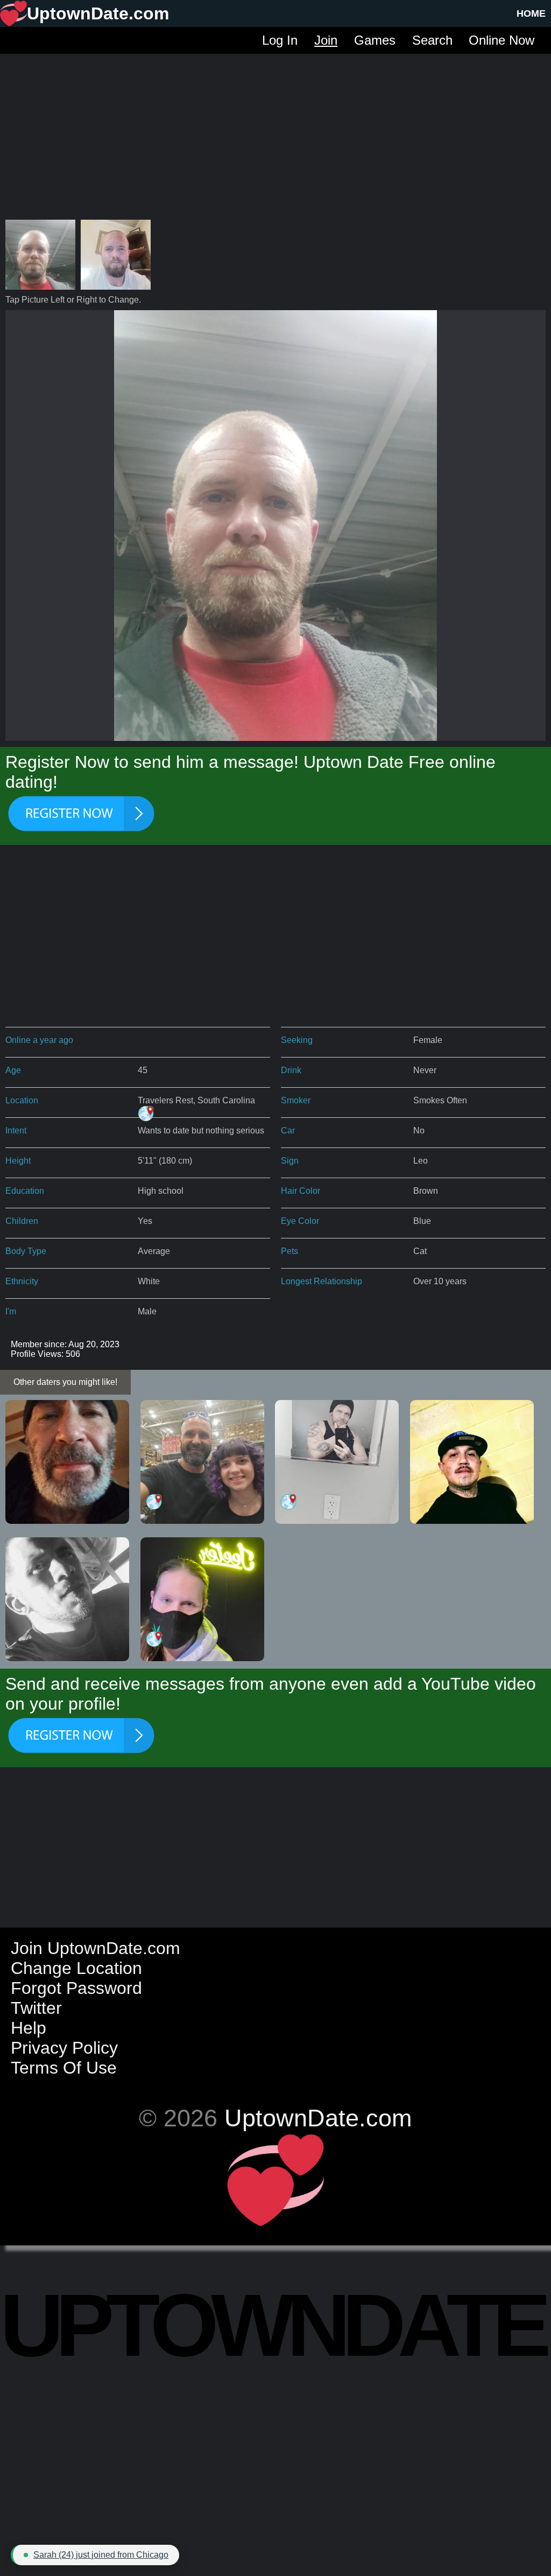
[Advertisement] (275, 129)
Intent (16, 1130)
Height (18, 1161)
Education (25, 1191)
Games (375, 40)
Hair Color (301, 1191)
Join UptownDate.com (96, 1948)
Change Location (76, 1968)
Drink (291, 1070)
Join (326, 40)
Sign (290, 1161)
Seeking (297, 1040)
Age (13, 1070)
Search (432, 40)
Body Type (26, 1251)
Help (29, 2028)
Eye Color (300, 1221)
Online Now (501, 40)
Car (288, 1130)
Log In (280, 40)
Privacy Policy (64, 2048)
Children (22, 1221)
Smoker (296, 1100)
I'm (11, 1311)
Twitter (36, 2008)
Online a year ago (39, 1040)
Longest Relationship (322, 1281)
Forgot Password (76, 1988)
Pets (289, 1251)
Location (22, 1100)
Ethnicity (22, 1281)
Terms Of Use (64, 2068)
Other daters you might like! (65, 1382)
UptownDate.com (318, 2118)
